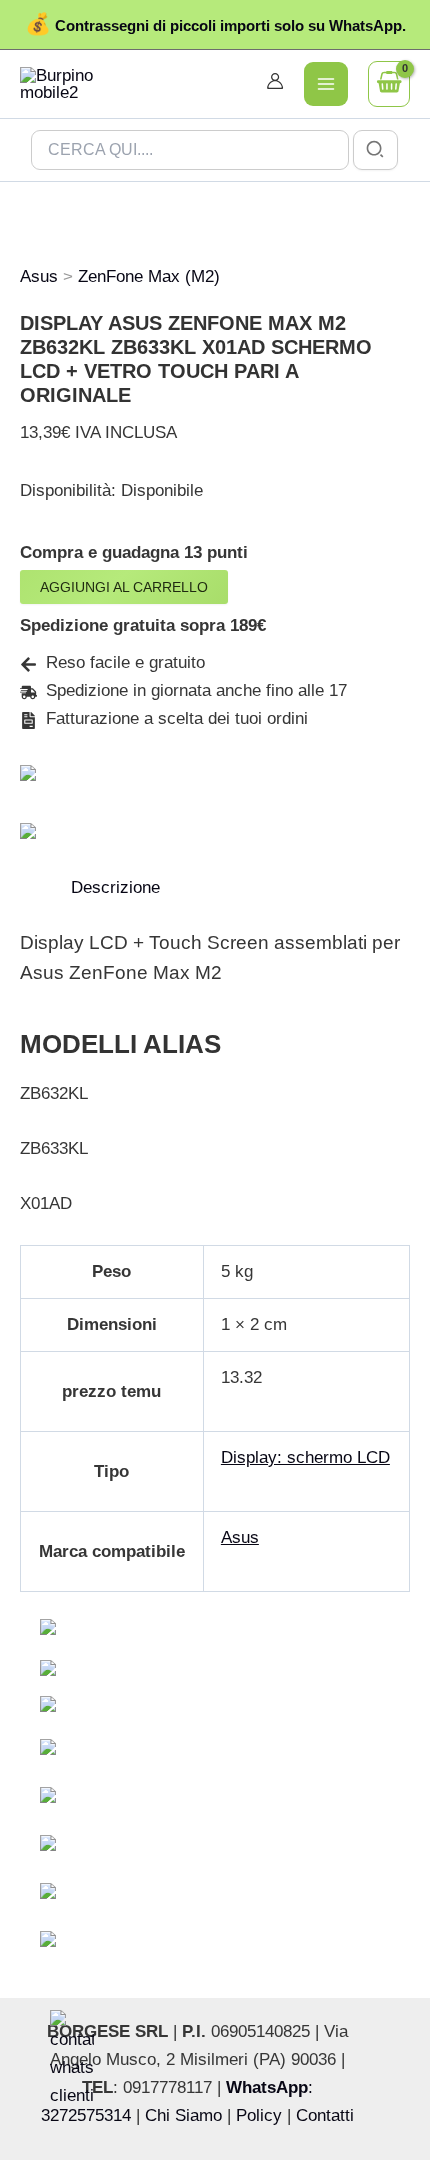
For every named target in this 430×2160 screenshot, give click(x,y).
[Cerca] (376, 150)
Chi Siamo (183, 2115)
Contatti (325, 2115)
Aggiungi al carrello (124, 587)
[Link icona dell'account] (275, 81)
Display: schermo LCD (305, 1457)
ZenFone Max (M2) (149, 276)
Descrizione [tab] (115, 887)
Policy (259, 2115)
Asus (39, 276)
